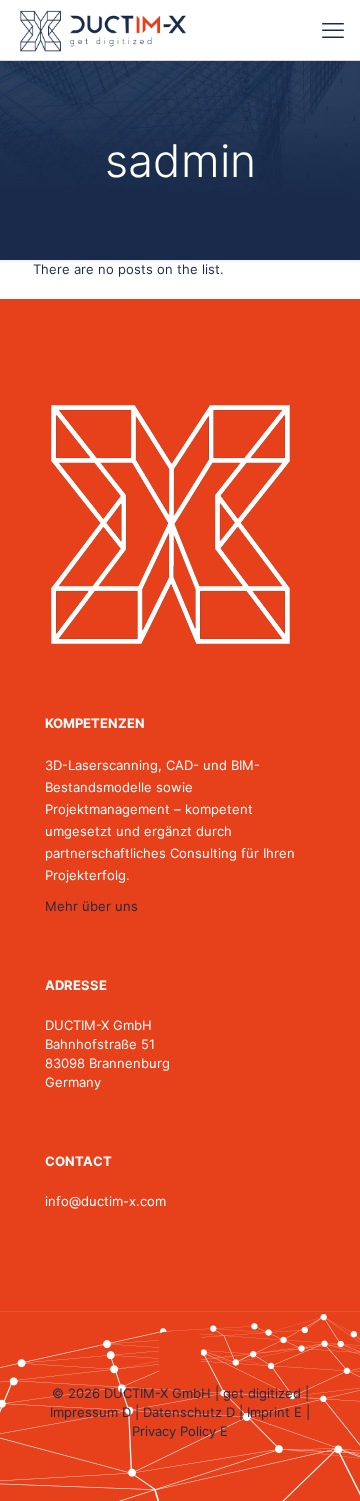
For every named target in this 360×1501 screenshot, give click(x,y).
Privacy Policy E (180, 1431)
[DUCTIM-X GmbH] (103, 30)
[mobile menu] (333, 30)
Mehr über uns (91, 906)
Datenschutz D (189, 1412)
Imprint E (274, 1412)
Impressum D (90, 1412)
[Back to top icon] (180, 1353)
